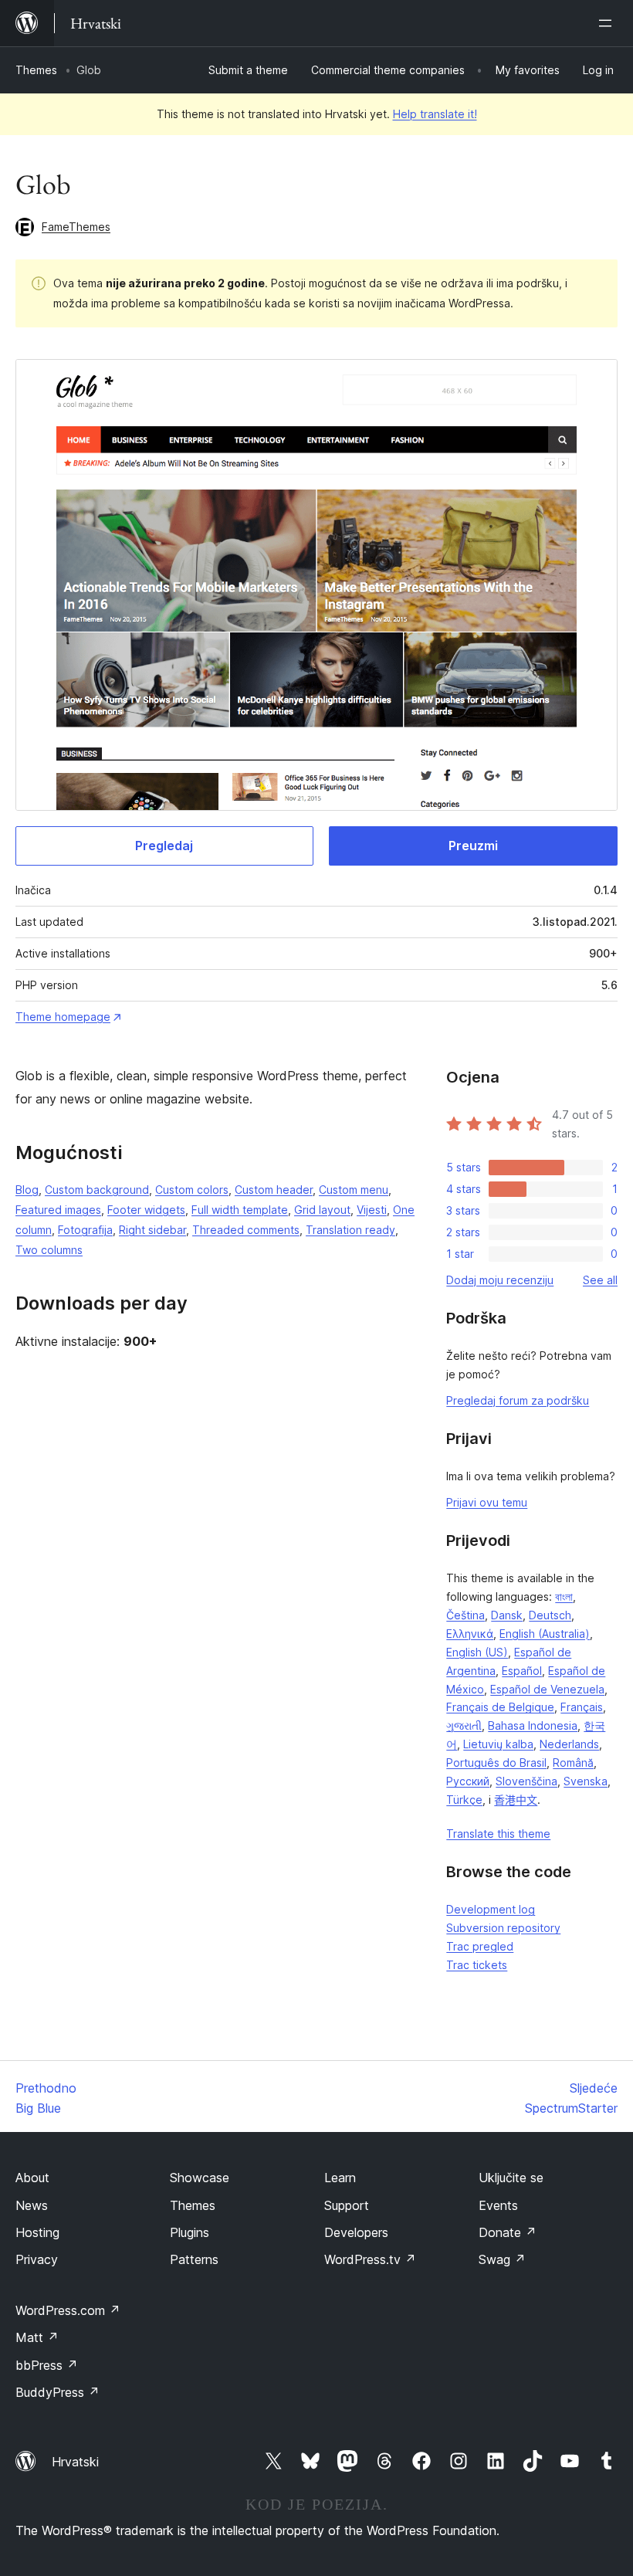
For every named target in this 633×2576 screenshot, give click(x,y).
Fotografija (85, 1230)
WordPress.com (68, 2310)
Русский (468, 1781)
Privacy (37, 2259)
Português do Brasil (496, 1763)
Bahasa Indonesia (533, 1725)
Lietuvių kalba (498, 1744)
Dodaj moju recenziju (500, 1280)
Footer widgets (146, 1210)
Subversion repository (503, 1928)
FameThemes (76, 227)
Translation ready (350, 1230)
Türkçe (464, 1800)
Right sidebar (152, 1230)
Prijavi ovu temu (487, 1502)
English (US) (477, 1652)
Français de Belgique (500, 1707)
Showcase (200, 2178)
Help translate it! (435, 114)
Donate (508, 2232)
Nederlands (569, 1744)
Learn (340, 2178)
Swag (502, 2259)
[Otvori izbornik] (608, 23)
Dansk (507, 1615)
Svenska (586, 1781)
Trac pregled (480, 1946)
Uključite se (511, 2178)
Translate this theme (498, 1834)
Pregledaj (164, 846)
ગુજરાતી (464, 1725)
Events (498, 2205)
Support (347, 2205)
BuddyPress (58, 2392)
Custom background (97, 1190)
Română (573, 1763)
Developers (356, 2232)
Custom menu (354, 1190)
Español (522, 1671)
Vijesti (372, 1210)
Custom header (274, 1190)
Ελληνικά (470, 1634)
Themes (36, 70)
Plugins (190, 2232)
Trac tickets (477, 1965)
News (32, 2205)
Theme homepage (63, 1017)
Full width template (240, 1210)
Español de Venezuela (547, 1689)
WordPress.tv (370, 2259)
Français (582, 1707)
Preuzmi (473, 846)
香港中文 (516, 1800)
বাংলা (564, 1596)
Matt (37, 2337)
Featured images (58, 1210)
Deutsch (550, 1615)
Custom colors (192, 1190)
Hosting (37, 2232)
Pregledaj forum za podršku (518, 1400)
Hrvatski (75, 2462)
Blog (27, 1190)
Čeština (465, 1615)
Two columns (49, 1250)
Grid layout (322, 1210)
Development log (491, 1909)
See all (600, 1280)
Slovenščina (526, 1781)
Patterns (194, 2259)
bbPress (47, 2365)
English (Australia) (545, 1634)
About (32, 2178)
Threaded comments (246, 1230)
